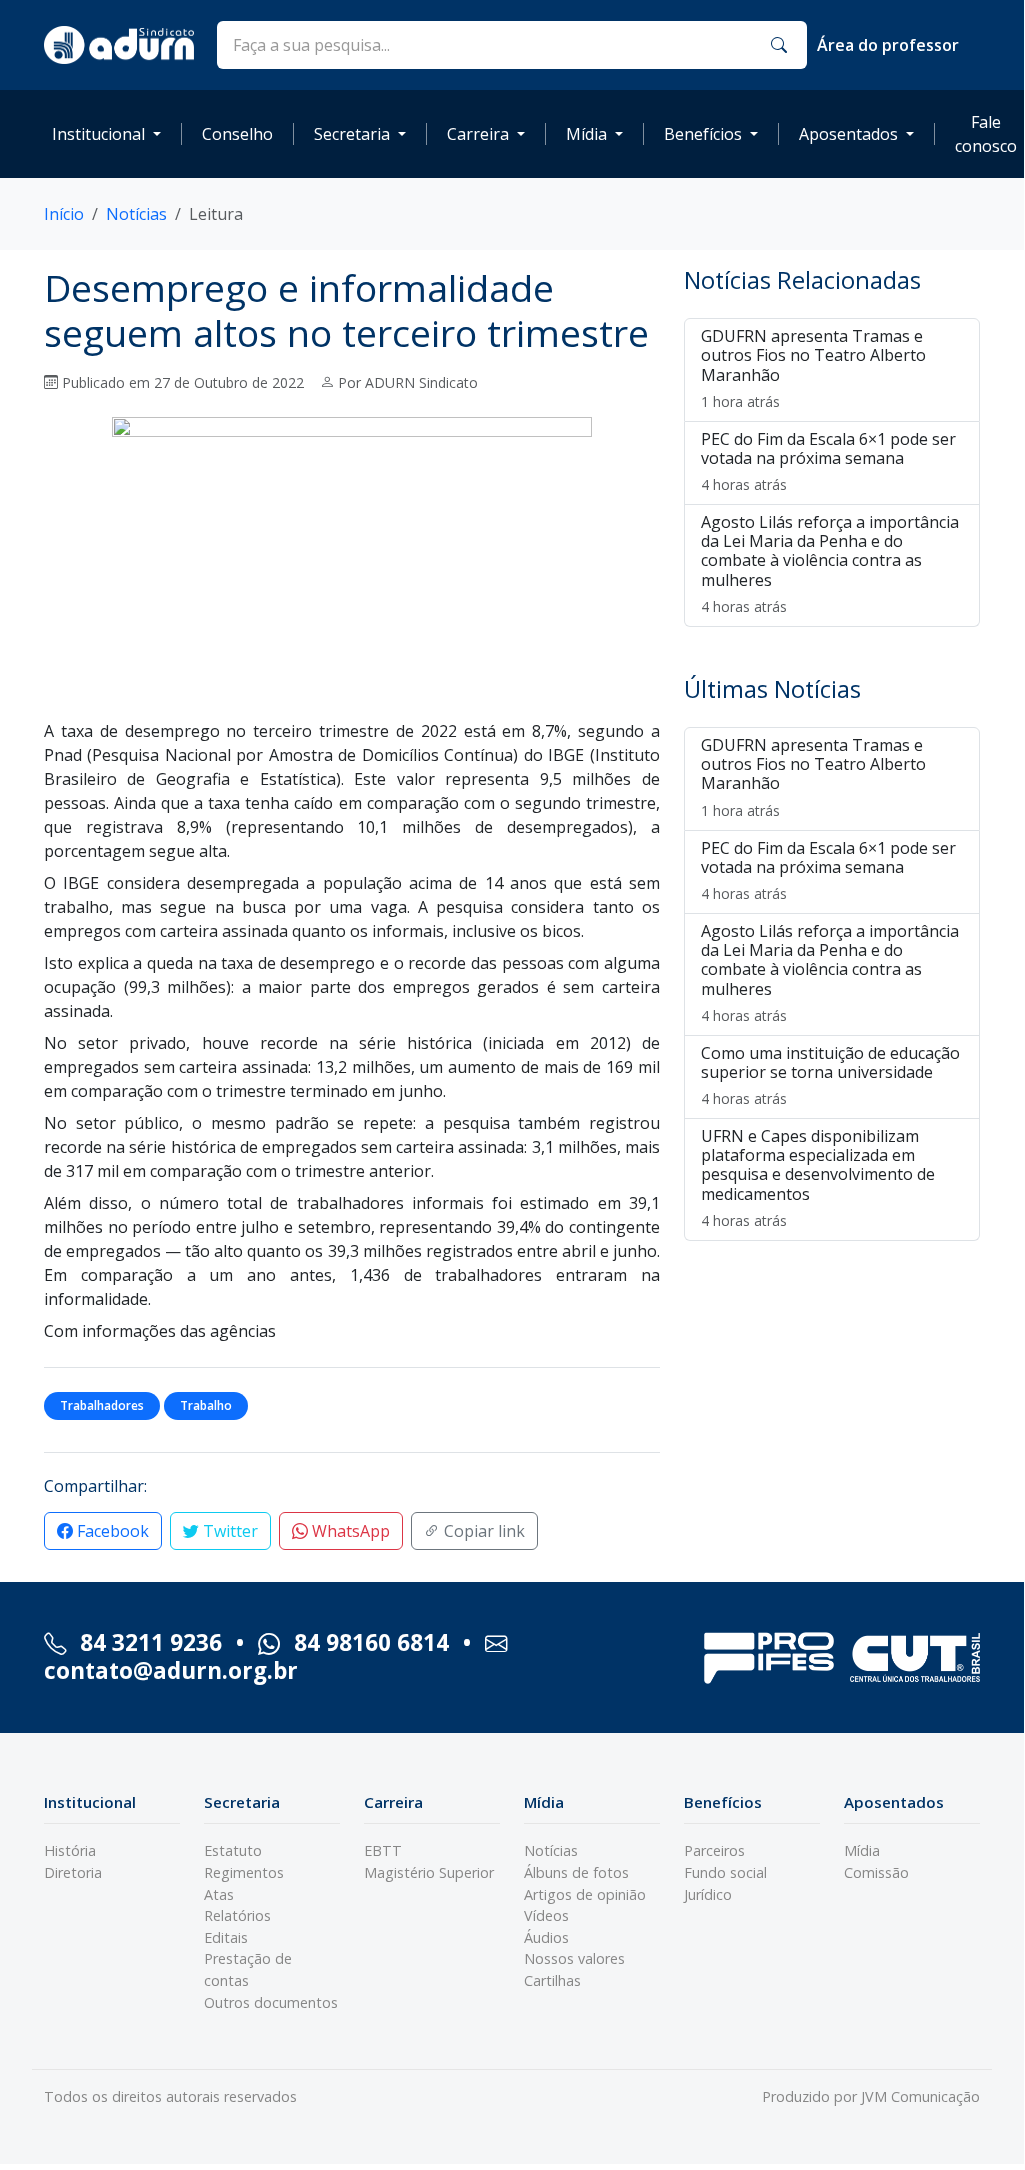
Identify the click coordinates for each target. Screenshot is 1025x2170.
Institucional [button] (98, 134)
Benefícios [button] (703, 134)
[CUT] (915, 1657)
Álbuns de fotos (576, 1872)
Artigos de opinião (585, 1894)
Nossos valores (574, 1958)
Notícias (136, 214)
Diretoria (73, 1872)
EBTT (383, 1850)
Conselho (237, 134)
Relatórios (237, 1915)
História (70, 1850)
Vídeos (546, 1915)
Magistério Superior (429, 1872)
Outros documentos (271, 2002)
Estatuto (233, 1850)
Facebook (111, 1531)
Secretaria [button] (352, 134)
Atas (219, 1894)
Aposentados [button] (848, 134)
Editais (226, 1937)
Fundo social (725, 1872)
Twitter (228, 1531)
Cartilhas (552, 1980)
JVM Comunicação (920, 2096)
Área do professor (888, 45)
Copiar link (482, 1531)
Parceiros (714, 1850)
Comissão (876, 1872)
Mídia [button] (586, 134)
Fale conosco (986, 134)
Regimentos (244, 1872)
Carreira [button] (478, 134)
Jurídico (708, 1894)
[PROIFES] (769, 1658)
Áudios (546, 1937)
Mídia (862, 1850)
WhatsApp (349, 1531)
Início (64, 214)
